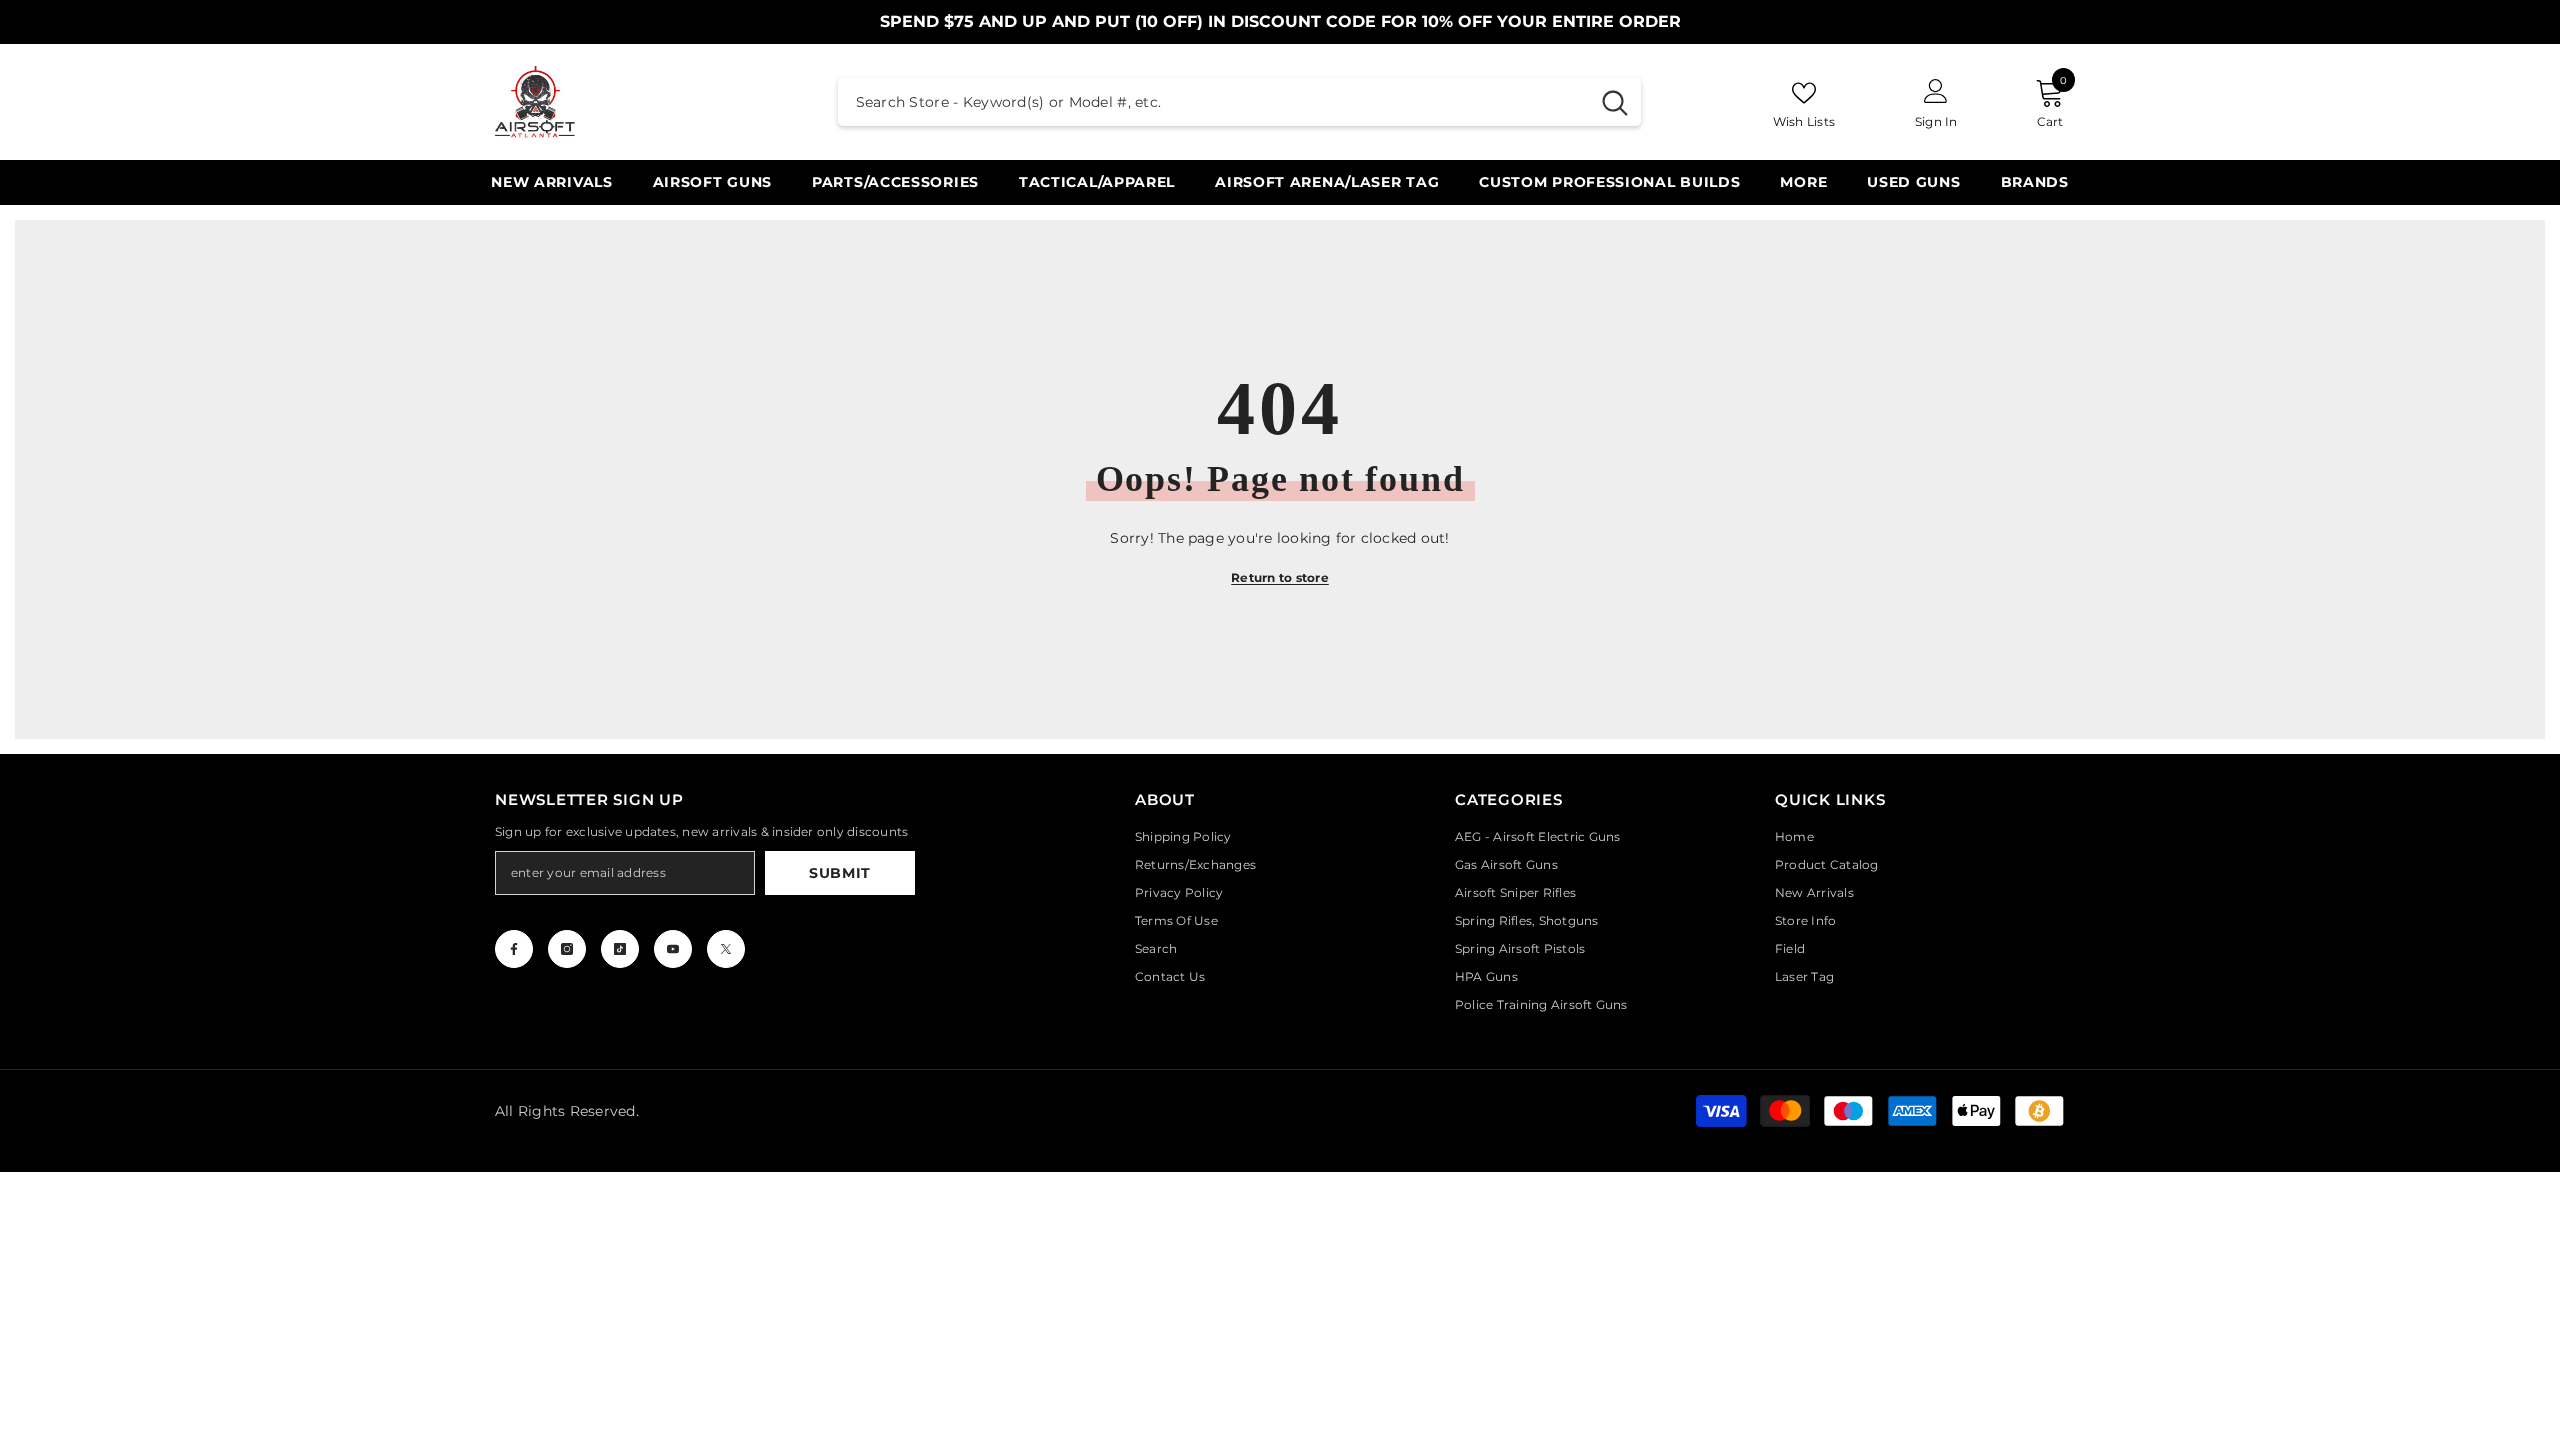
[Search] (1239, 102)
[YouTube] (673, 949)
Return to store (1280, 577)
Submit (840, 873)
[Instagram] (567, 949)
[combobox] (1213, 102)
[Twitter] (726, 949)
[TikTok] (620, 949)
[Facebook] (514, 949)
